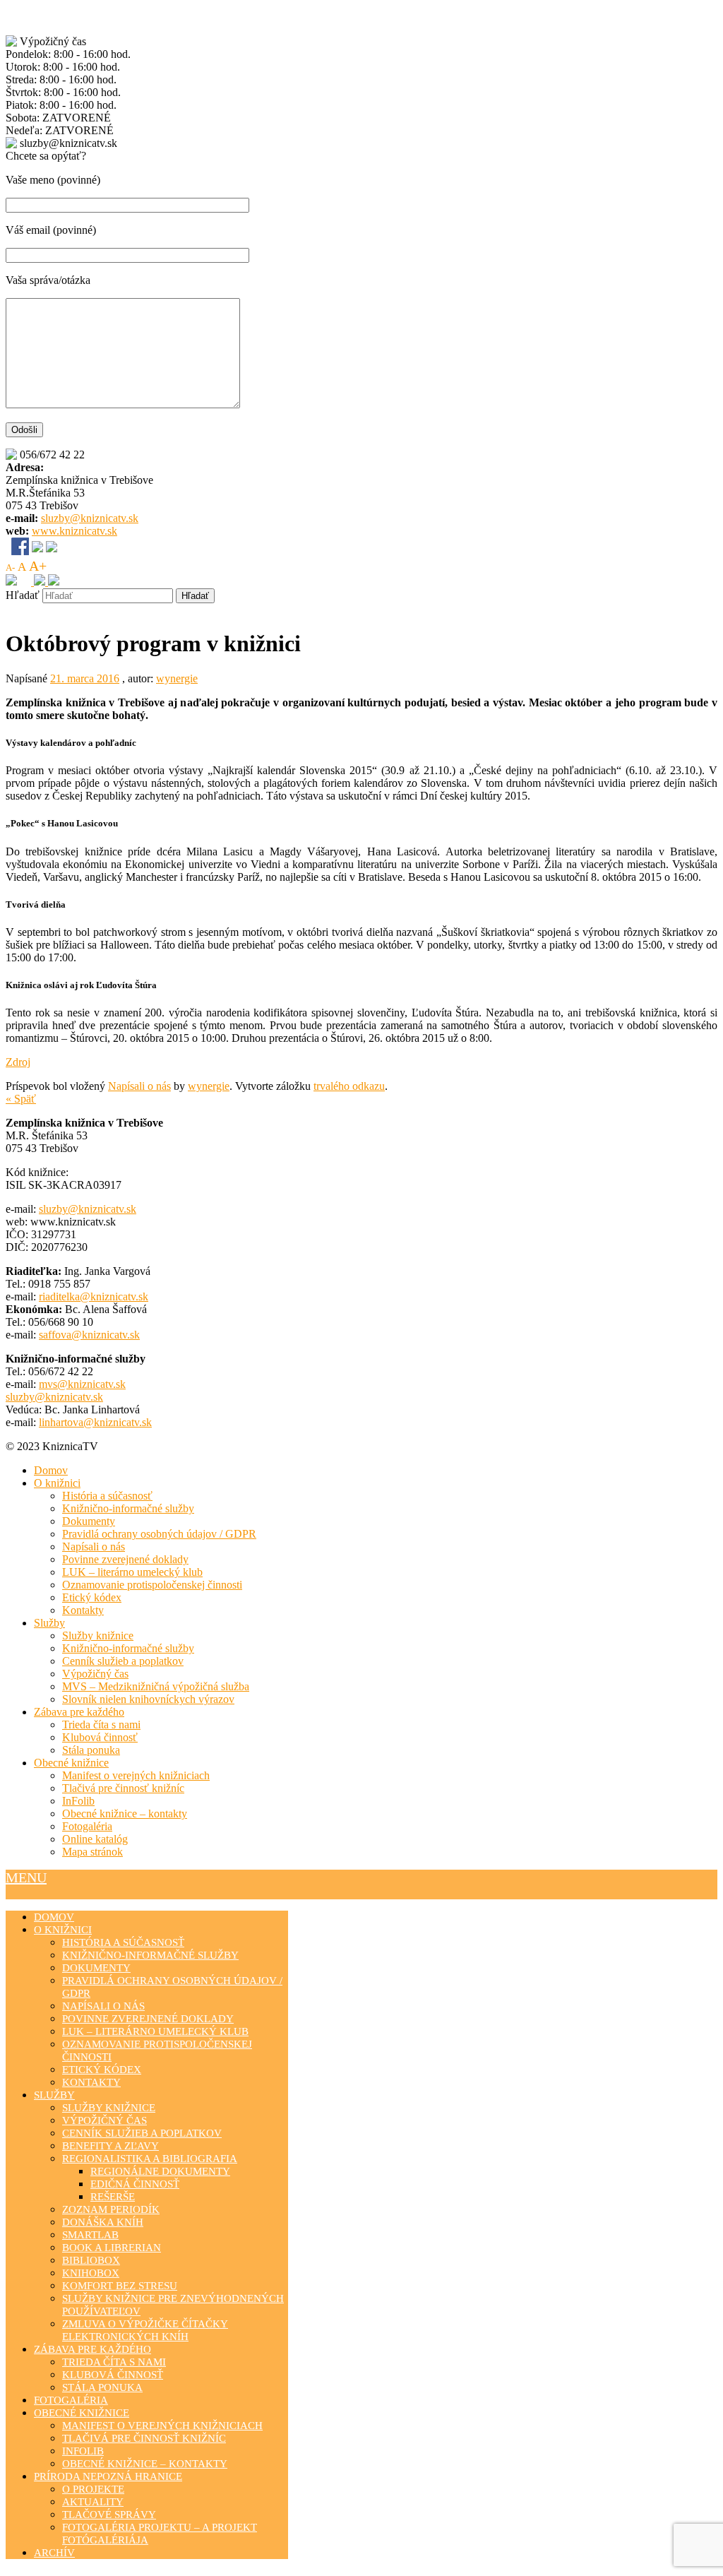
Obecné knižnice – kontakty (125, 1814)
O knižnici (57, 1483)
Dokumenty (89, 1521)
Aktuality (93, 2502)
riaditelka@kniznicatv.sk (94, 1296)
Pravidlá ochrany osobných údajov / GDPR (159, 1534)
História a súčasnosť (107, 1496)
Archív (54, 2553)
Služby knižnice (98, 1636)
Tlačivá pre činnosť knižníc (123, 1788)
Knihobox (91, 2273)
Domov (51, 1470)
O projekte (93, 2489)
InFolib (78, 1801)
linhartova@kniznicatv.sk (95, 1422)
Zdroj (18, 1062)
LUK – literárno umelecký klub (132, 1572)
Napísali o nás (139, 1086)
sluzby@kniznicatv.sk (90, 518)
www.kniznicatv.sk (74, 531)
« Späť (21, 1099)
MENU (26, 1877)
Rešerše (113, 2197)
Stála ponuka (91, 1750)
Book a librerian (112, 2248)
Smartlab (90, 2235)
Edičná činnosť (135, 2184)
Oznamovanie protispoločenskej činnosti (152, 1585)
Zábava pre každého (79, 1712)
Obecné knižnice (71, 1763)
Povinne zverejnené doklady (125, 1559)
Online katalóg (95, 1839)
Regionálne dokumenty (160, 2171)
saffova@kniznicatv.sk (89, 1335)
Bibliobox (91, 2260)
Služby (49, 1623)
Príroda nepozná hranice (108, 2476)
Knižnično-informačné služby (128, 1508)
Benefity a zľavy (110, 2146)
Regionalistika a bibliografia (150, 2159)
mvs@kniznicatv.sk (82, 1384)
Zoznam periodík (111, 2209)
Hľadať (23, 595)
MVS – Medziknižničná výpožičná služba (156, 1686)
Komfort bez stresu (120, 2286)
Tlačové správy (109, 2515)
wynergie (177, 678)
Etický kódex (92, 1597)
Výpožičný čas (95, 1674)
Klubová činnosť (100, 1737)
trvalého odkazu (349, 1086)
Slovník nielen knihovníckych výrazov (148, 1699)
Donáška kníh (103, 2222)
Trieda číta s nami (101, 1725)
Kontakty (83, 1610)
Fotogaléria (87, 1826)
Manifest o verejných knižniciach (136, 1775)
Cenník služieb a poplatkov (123, 1661)
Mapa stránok (92, 1852)
